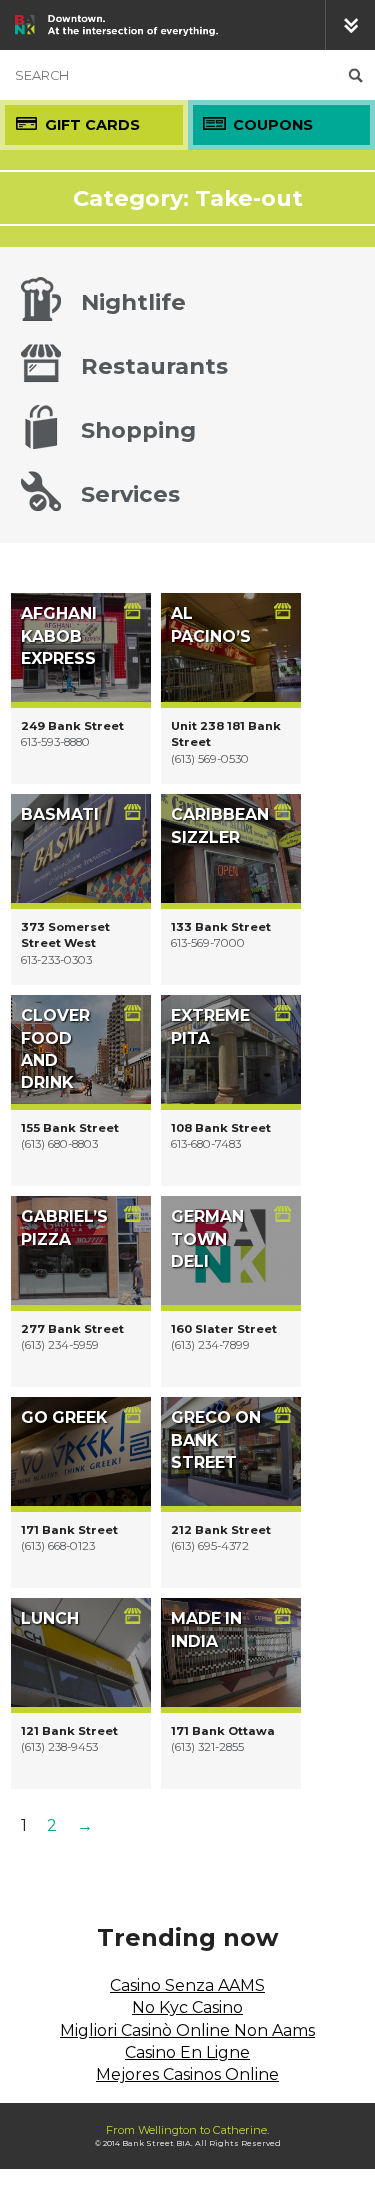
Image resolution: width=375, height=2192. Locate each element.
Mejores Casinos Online (187, 2074)
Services (130, 494)
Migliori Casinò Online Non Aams (187, 2030)
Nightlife (133, 302)
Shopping (138, 430)
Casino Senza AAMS (187, 1985)
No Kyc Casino (187, 2007)
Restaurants (154, 366)
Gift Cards (92, 125)
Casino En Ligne (187, 2052)
